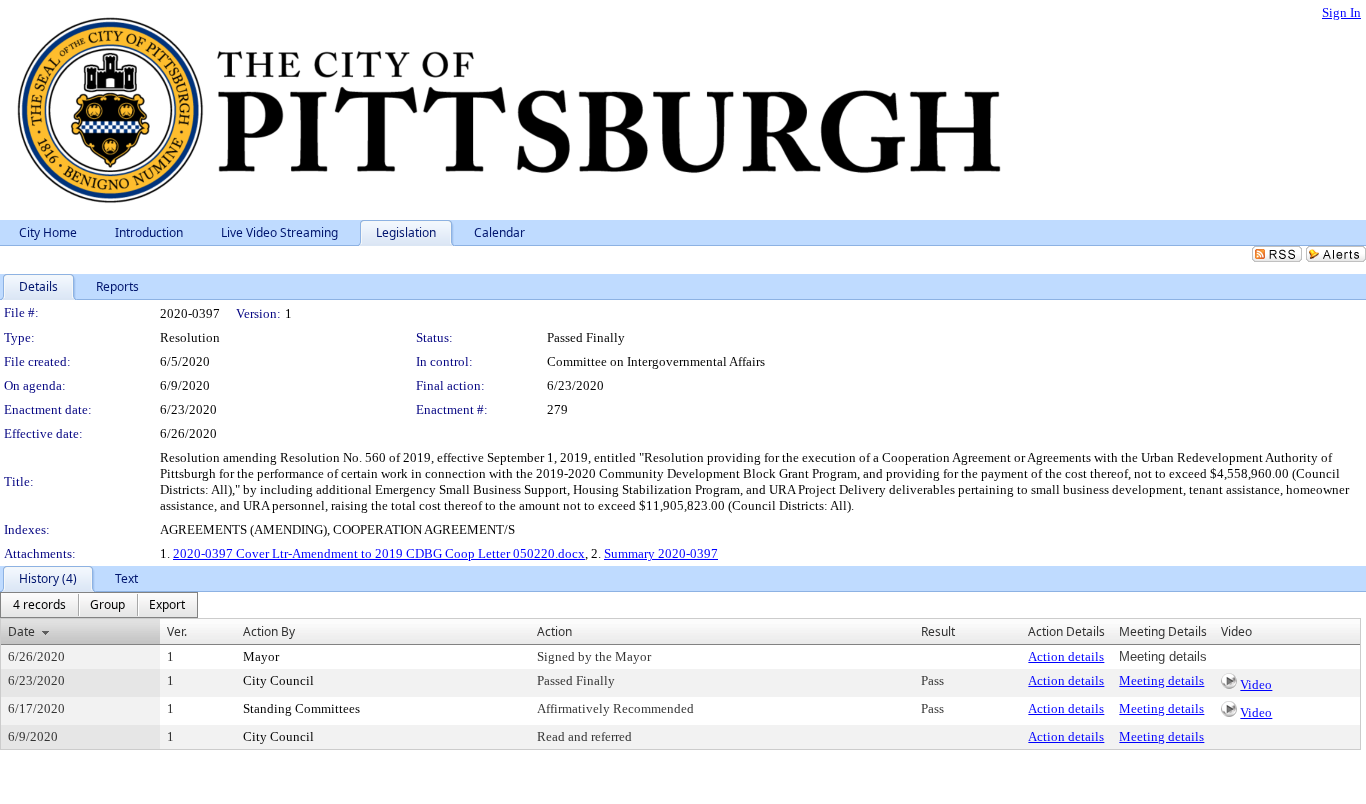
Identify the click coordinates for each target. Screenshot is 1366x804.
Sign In (1341, 12)
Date (21, 631)
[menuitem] (39, 605)
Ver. (177, 631)
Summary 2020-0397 (661, 553)
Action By (269, 631)
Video (1256, 684)
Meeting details (1161, 680)
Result (938, 631)
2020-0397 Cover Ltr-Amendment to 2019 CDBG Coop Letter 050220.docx (379, 553)
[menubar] (99, 605)
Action (554, 631)
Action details (1066, 656)
